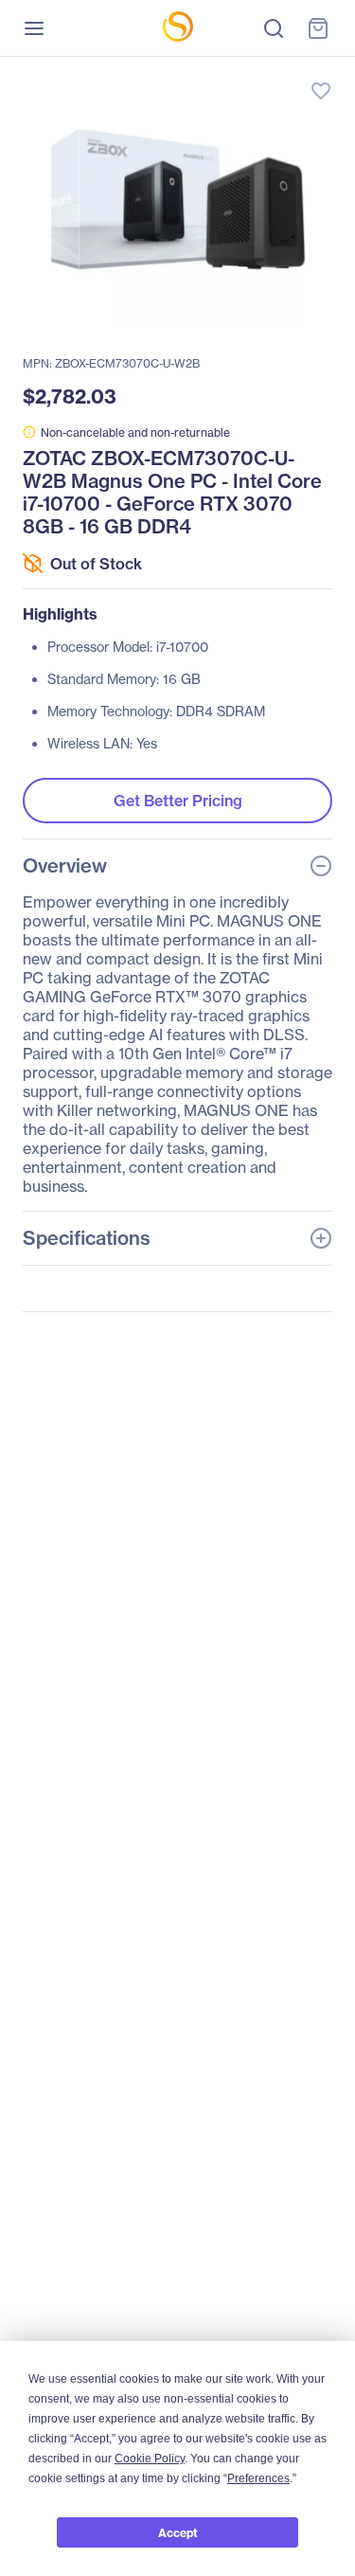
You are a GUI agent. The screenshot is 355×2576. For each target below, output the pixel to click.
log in (232, 72)
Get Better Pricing (178, 801)
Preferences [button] (258, 2478)
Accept (178, 2533)
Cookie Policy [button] (150, 2459)
